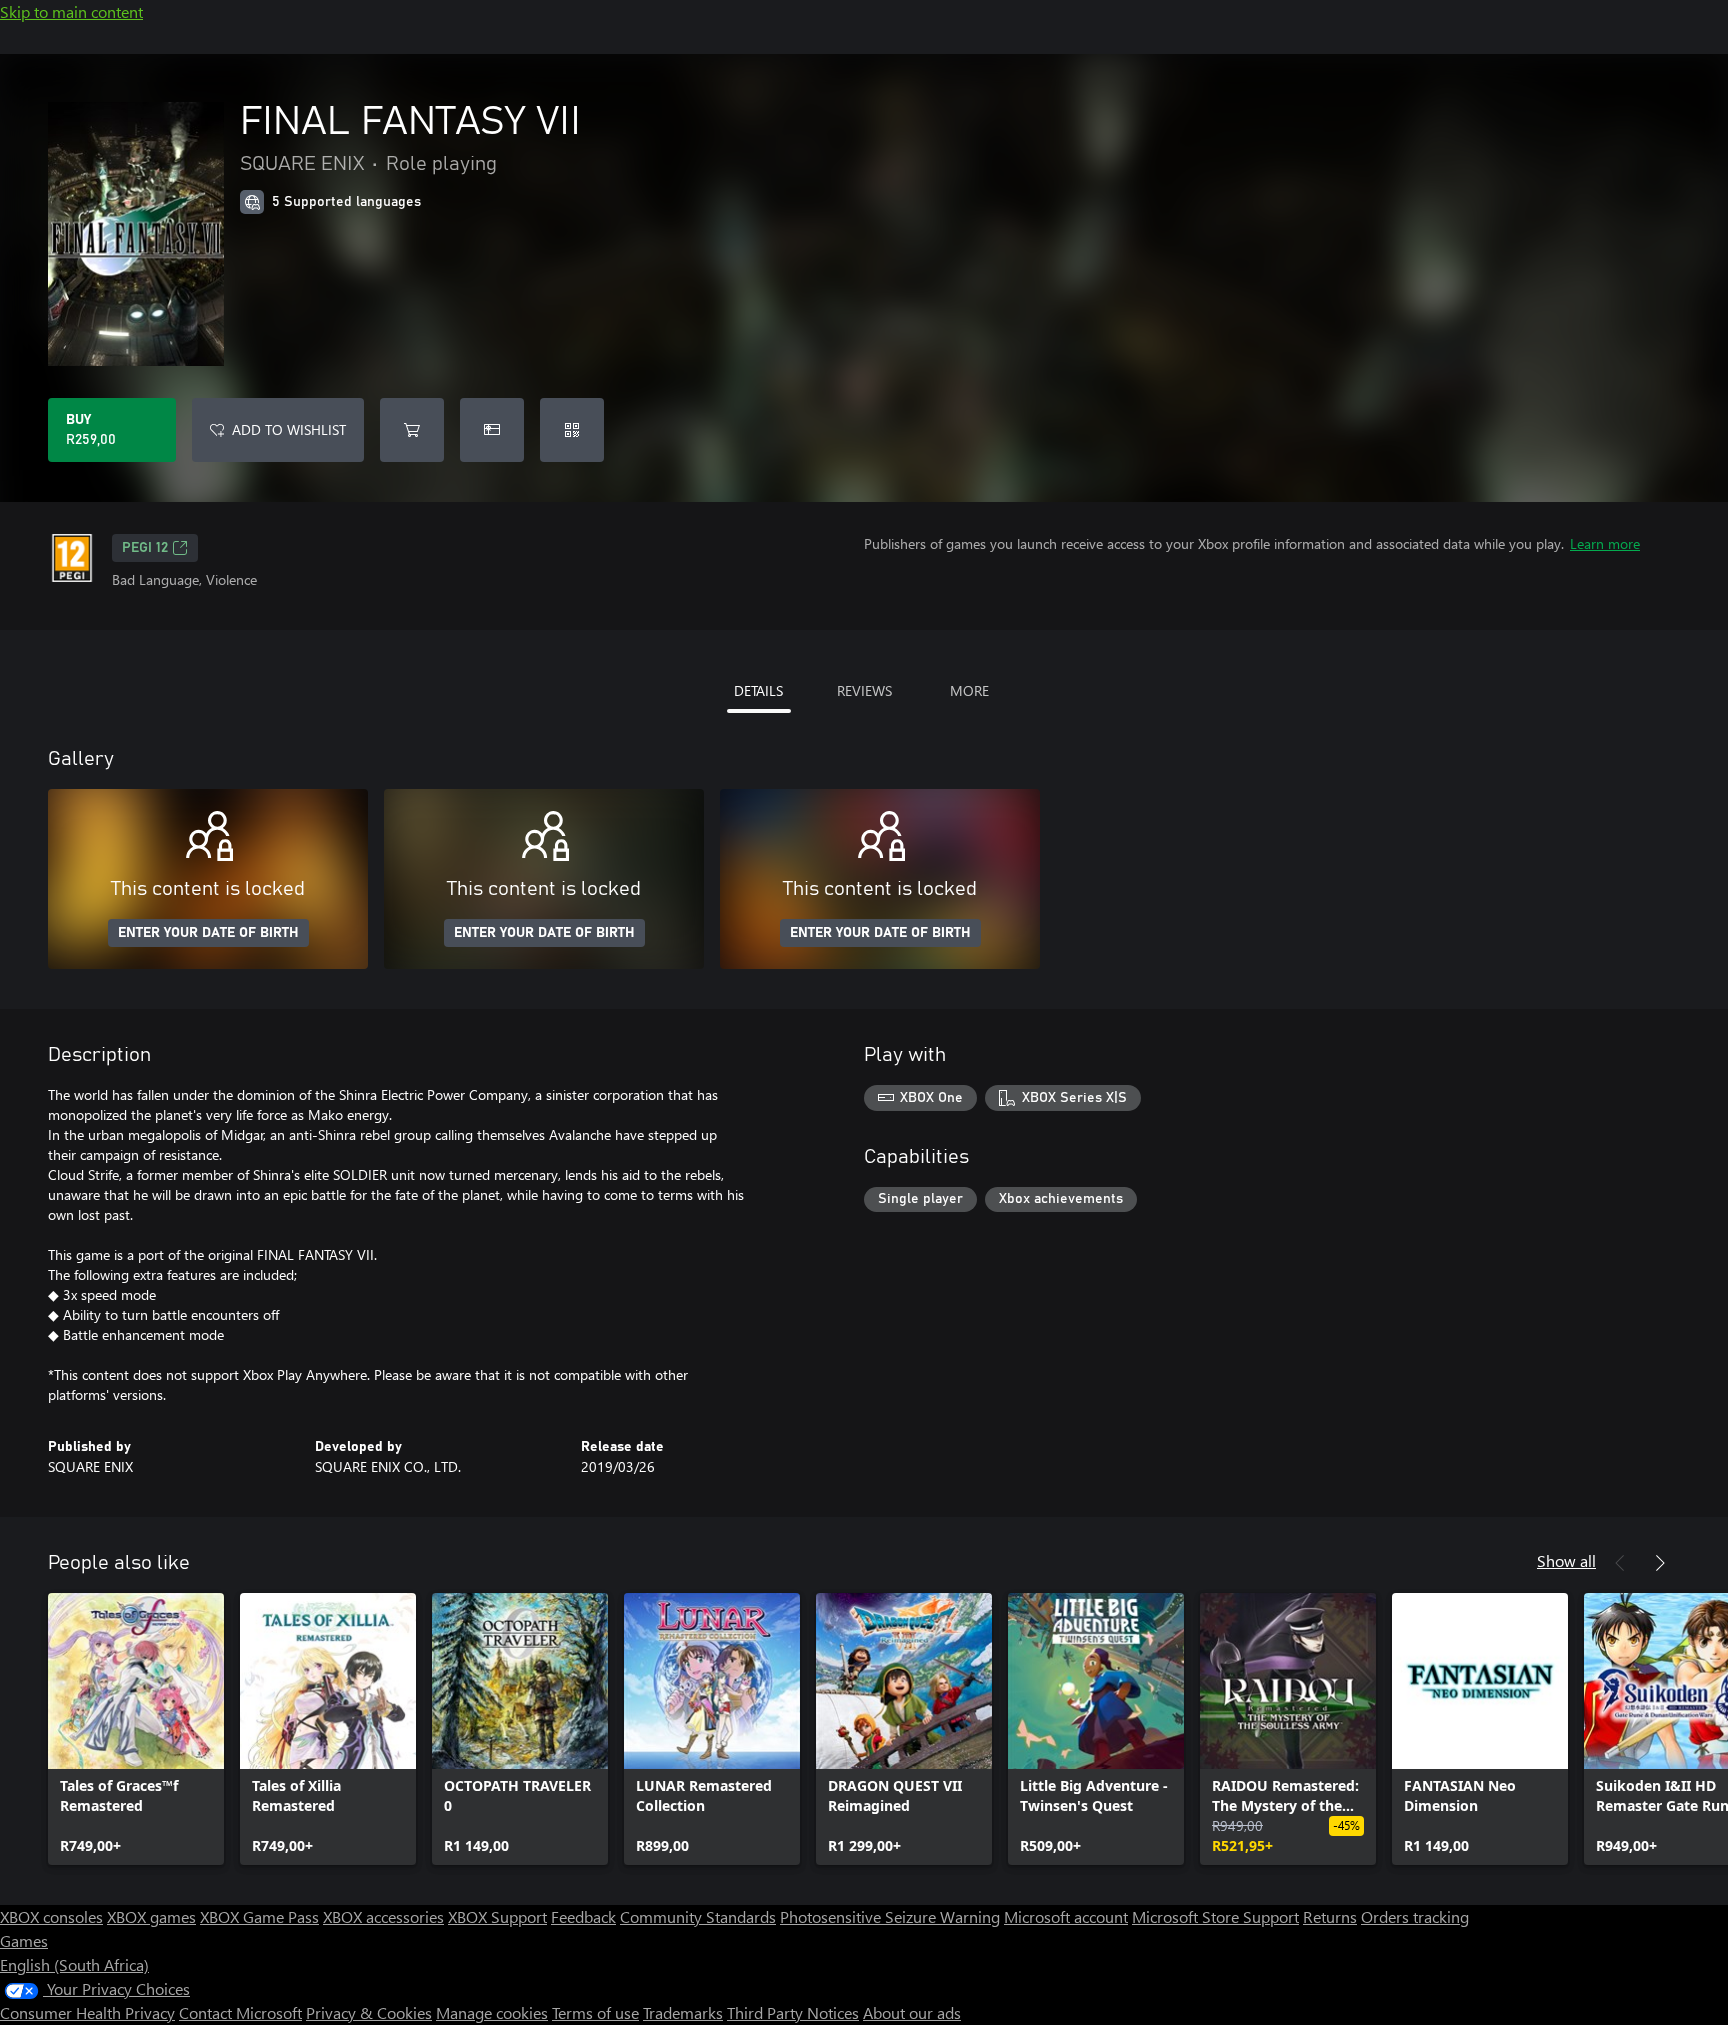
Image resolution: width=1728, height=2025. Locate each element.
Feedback (583, 1916)
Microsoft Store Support (1215, 1916)
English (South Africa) (74, 1964)
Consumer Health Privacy (87, 2012)
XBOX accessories (383, 1916)
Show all (1566, 1560)
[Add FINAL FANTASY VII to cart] (412, 430)
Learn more (1605, 543)
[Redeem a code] (572, 430)
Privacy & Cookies (369, 2012)
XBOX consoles (51, 1916)
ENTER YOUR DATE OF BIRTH (208, 933)
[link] (136, 1729)
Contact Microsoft (240, 2012)
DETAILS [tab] (758, 690)
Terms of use (595, 2012)
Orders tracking (1415, 1916)
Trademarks (683, 2012)
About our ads (912, 2012)
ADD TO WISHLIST (289, 429)
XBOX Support (497, 1916)
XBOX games (151, 1916)
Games (24, 1940)
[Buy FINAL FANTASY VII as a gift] (492, 430)
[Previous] (1620, 1563)
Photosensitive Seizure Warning (890, 1916)
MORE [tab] (969, 690)
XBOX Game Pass (259, 1916)
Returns (1330, 1916)
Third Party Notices (793, 2012)
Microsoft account (1066, 1916)
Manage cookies (492, 2012)
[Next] (1660, 1563)
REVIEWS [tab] (864, 690)
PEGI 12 (145, 548)
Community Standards (698, 1916)
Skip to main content (71, 11)
